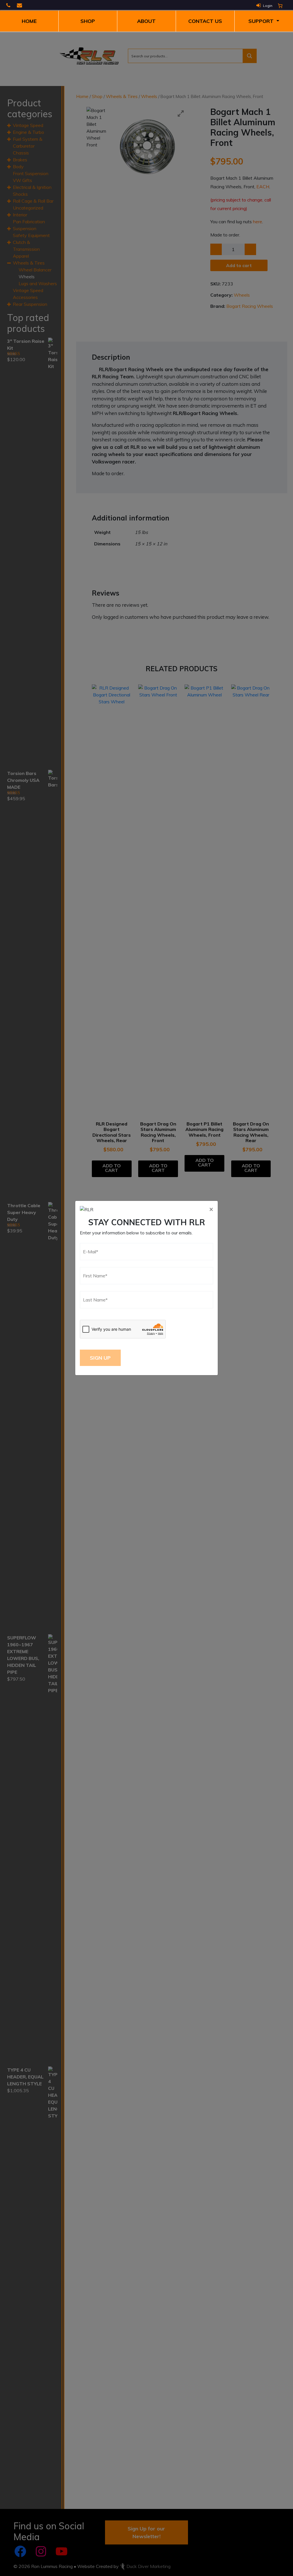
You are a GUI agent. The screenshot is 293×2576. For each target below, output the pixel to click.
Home (29, 21)
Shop (88, 21)
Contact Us (205, 21)
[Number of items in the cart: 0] (280, 6)
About (146, 21)
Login (268, 6)
